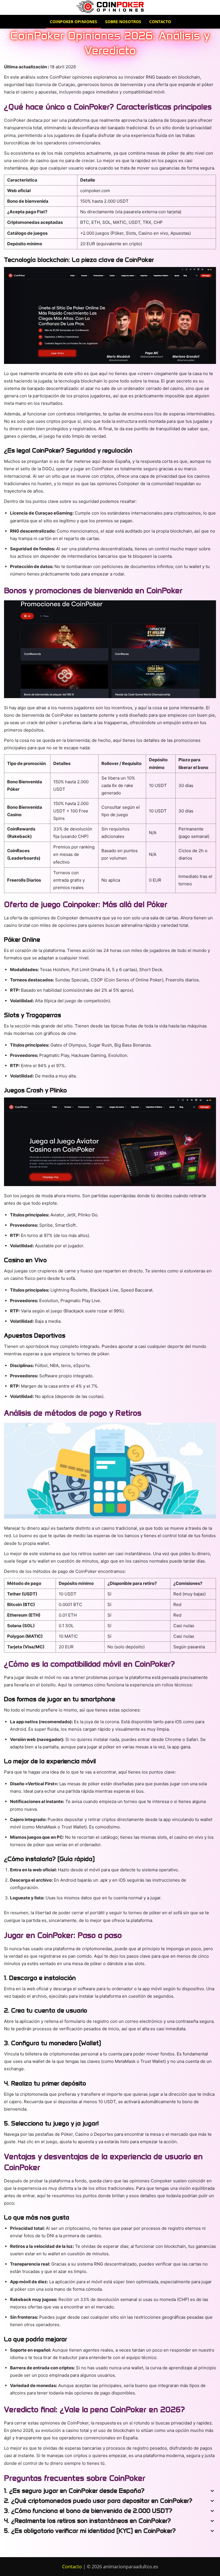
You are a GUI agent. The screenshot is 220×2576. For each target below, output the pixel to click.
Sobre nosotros (123, 22)
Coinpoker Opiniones (73, 22)
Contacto (160, 22)
